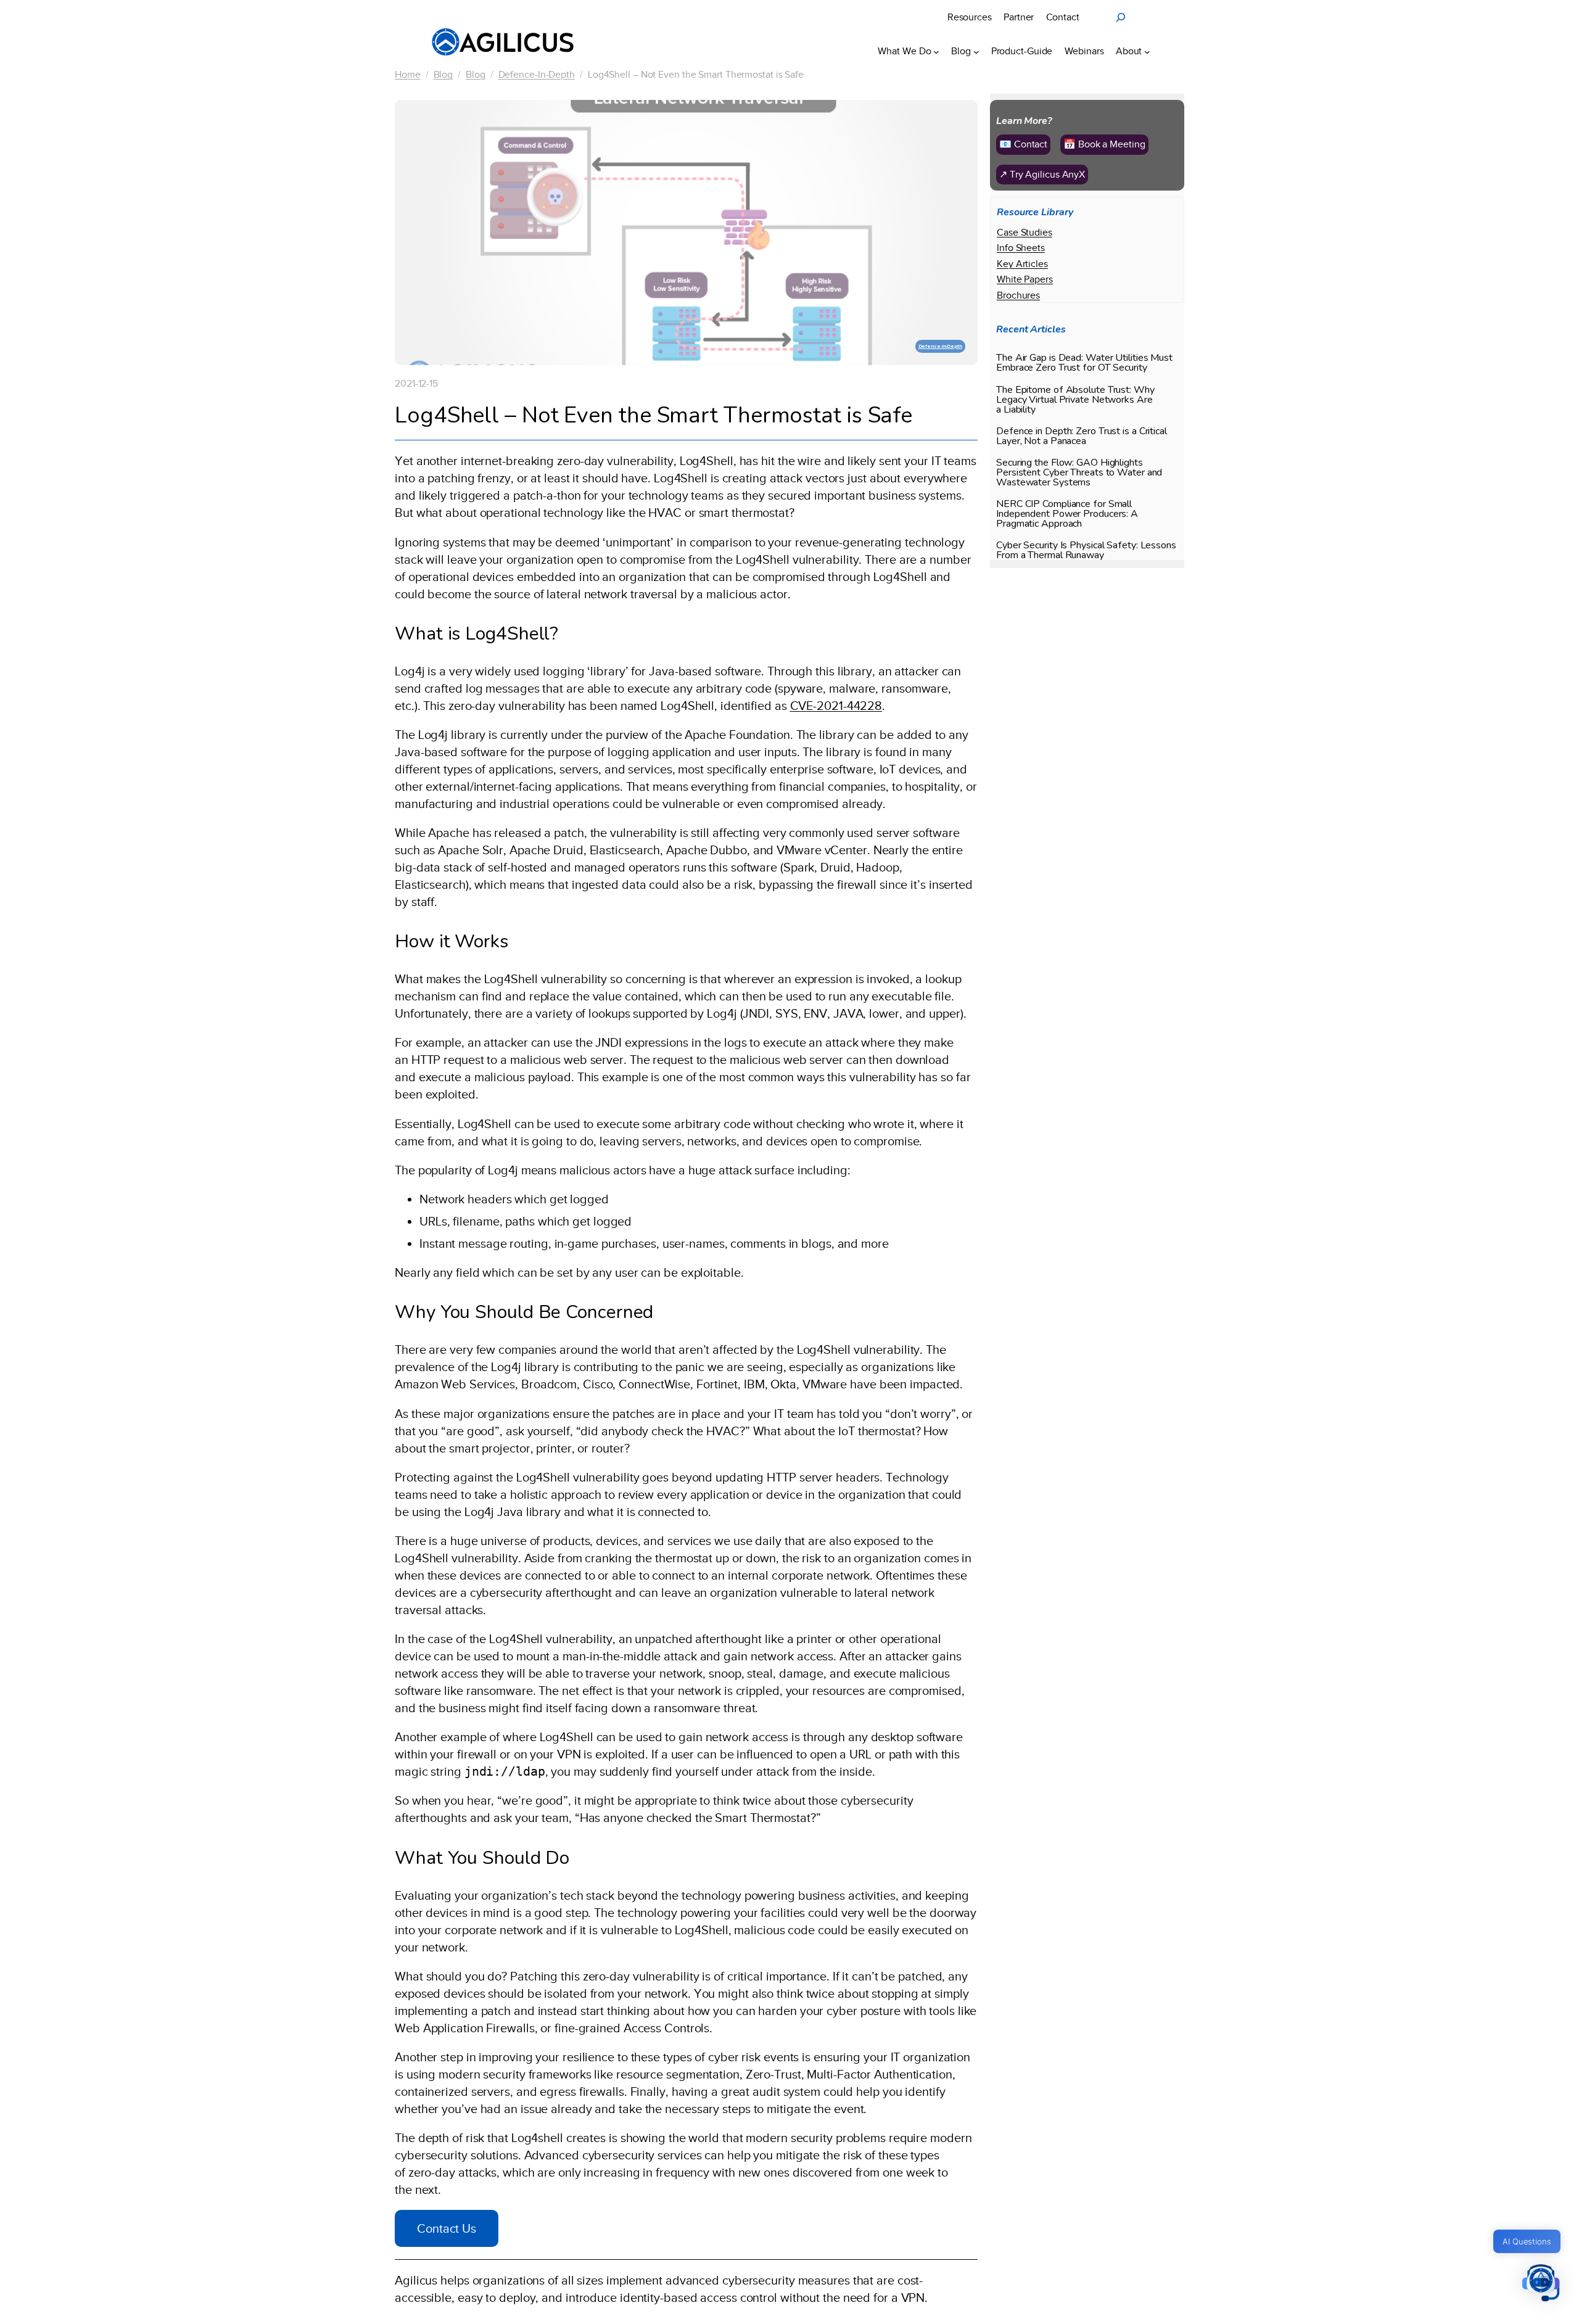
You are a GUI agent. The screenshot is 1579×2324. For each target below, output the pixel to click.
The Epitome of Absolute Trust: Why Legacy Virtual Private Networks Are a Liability (1075, 399)
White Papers (1025, 279)
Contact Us (447, 2228)
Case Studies (1024, 233)
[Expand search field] (1121, 17)
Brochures (1018, 295)
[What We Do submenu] (936, 51)
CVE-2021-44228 (836, 706)
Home (408, 75)
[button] (1541, 2284)
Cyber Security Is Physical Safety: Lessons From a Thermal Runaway (1086, 550)
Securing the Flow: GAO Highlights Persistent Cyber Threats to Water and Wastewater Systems (1079, 472)
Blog (443, 75)
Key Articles (1022, 264)
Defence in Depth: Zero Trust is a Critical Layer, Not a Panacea (1082, 435)
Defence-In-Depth (537, 75)
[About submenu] (1147, 51)
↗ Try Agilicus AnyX (1042, 174)
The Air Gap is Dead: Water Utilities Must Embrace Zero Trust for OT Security (1084, 363)
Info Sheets (1021, 248)
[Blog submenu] (976, 51)
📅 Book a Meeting (1104, 144)
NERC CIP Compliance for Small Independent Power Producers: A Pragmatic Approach (1067, 514)
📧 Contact (1023, 144)
